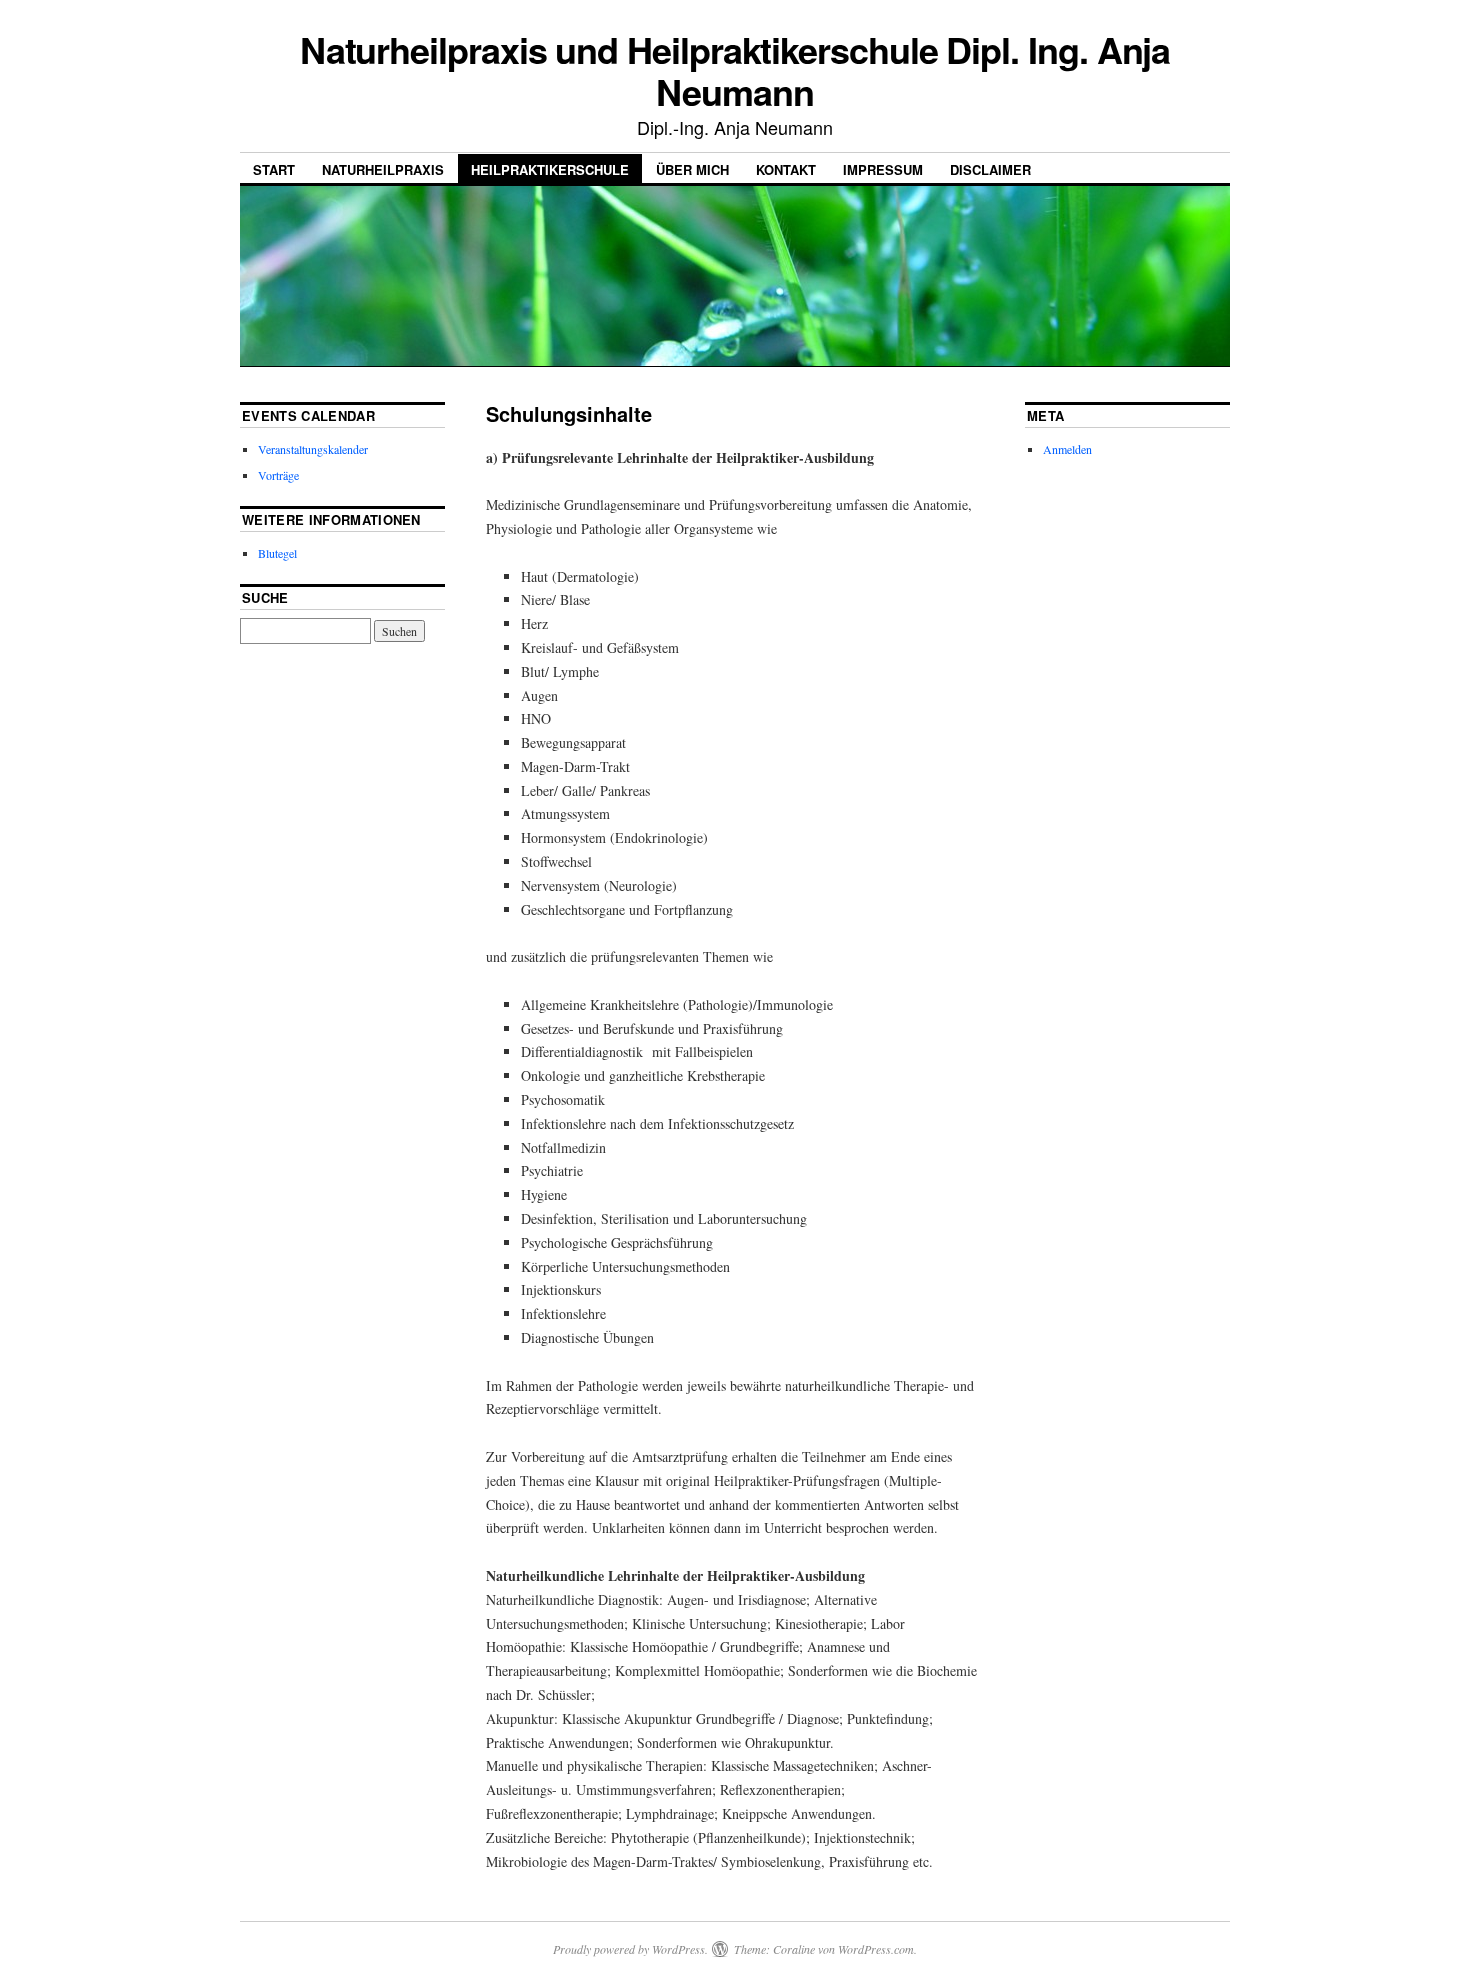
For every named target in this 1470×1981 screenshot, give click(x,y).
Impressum (883, 169)
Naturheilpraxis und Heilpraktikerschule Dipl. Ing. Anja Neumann (735, 70)
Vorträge (278, 475)
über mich (692, 169)
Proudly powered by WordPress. (630, 1949)
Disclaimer (990, 169)
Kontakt (786, 169)
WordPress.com (876, 1949)
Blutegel (277, 553)
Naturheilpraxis (383, 169)
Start (274, 169)
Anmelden (1067, 449)
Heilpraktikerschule (550, 169)
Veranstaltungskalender (313, 449)
